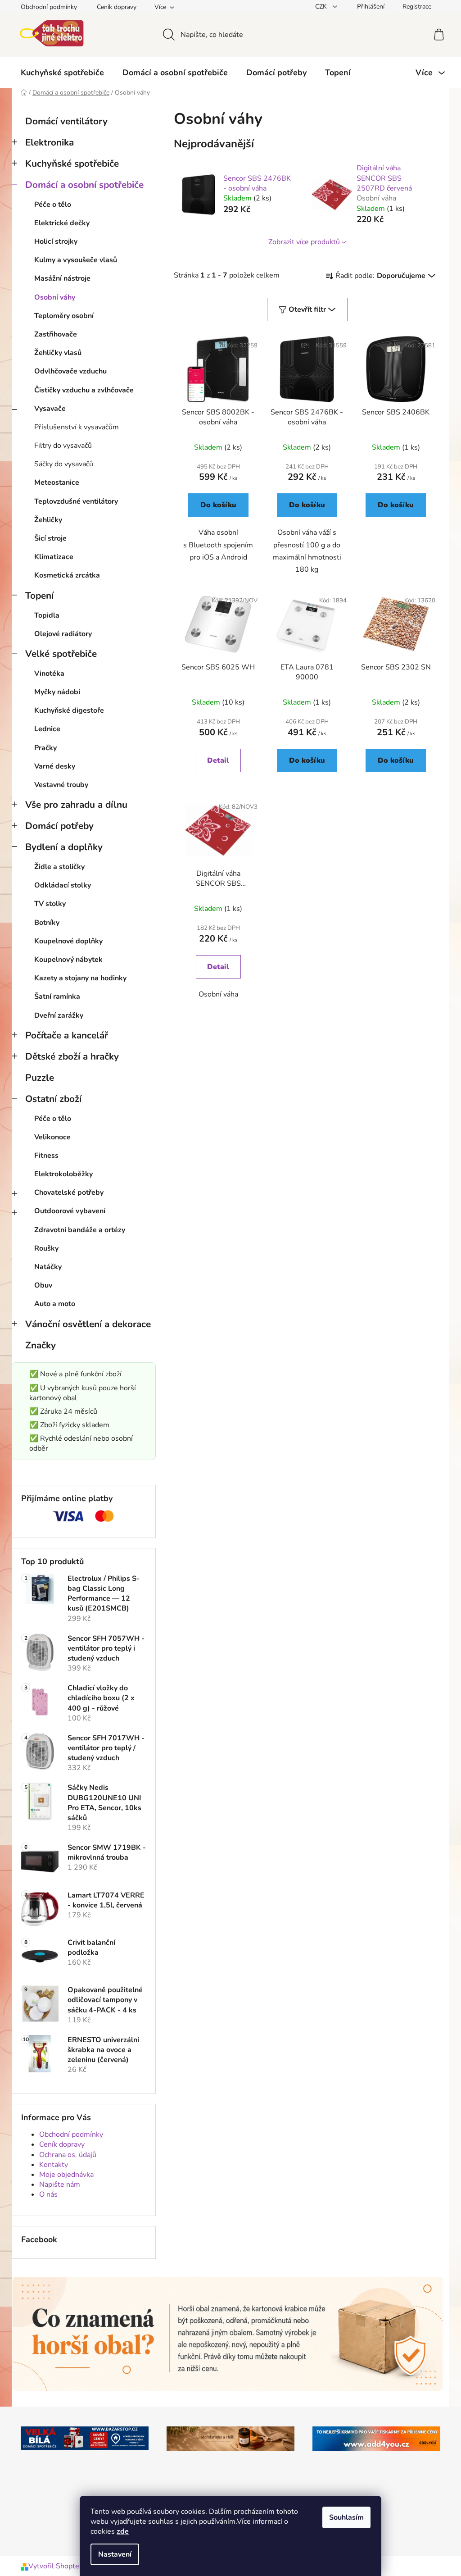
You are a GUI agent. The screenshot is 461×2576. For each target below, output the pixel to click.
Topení (39, 596)
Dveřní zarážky (59, 1015)
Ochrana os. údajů (68, 2155)
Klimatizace (54, 557)
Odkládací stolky (63, 885)
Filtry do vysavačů (63, 446)
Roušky (46, 1248)
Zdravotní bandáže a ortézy (80, 1230)
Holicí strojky (56, 241)
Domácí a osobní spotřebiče (84, 185)
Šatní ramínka (57, 997)
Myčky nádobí (57, 692)
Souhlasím (346, 2517)
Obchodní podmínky (49, 7)
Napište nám (60, 2185)
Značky (41, 1345)
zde (123, 2531)
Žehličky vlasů (58, 353)
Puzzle (40, 1078)
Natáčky (48, 1267)
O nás (48, 2194)
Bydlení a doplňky (64, 847)
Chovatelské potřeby (69, 1192)
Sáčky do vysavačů (64, 464)
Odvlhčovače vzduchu (70, 371)
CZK (322, 7)
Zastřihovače (56, 334)
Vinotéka (49, 674)
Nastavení (115, 2554)
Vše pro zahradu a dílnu (76, 805)
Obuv (43, 1285)
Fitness (46, 1156)
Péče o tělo (53, 205)
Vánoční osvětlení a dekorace (88, 1324)
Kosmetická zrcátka (67, 575)
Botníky (47, 923)
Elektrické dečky (62, 223)
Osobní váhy (55, 297)
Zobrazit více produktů (304, 242)
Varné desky (55, 766)
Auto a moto (55, 1304)
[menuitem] (62, 73)
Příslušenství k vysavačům (77, 427)
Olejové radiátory (63, 634)
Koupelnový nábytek (68, 960)
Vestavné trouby (61, 785)
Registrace (417, 7)
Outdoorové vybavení (70, 1211)
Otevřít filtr (307, 309)
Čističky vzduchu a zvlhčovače (84, 390)
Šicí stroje (50, 538)
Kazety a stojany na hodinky (80, 978)
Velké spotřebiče (61, 654)
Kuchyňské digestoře (69, 710)
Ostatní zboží (53, 1099)
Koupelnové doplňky (68, 941)
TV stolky (50, 904)
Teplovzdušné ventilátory (76, 501)
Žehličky (48, 520)
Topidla (47, 615)
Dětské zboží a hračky (72, 1056)
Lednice (47, 729)
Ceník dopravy (117, 7)
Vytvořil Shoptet (55, 2566)
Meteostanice (57, 482)
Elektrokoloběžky (63, 1174)
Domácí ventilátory (66, 121)
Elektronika (50, 142)
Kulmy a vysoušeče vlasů (76, 260)
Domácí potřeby (59, 826)
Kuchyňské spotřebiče (72, 164)
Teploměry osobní (64, 316)
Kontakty (54, 2165)
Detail (218, 760)
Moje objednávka (66, 2175)
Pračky (45, 748)
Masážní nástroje (62, 278)
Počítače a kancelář (67, 1035)
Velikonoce (52, 1137)
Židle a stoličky (59, 867)
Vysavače (50, 409)
